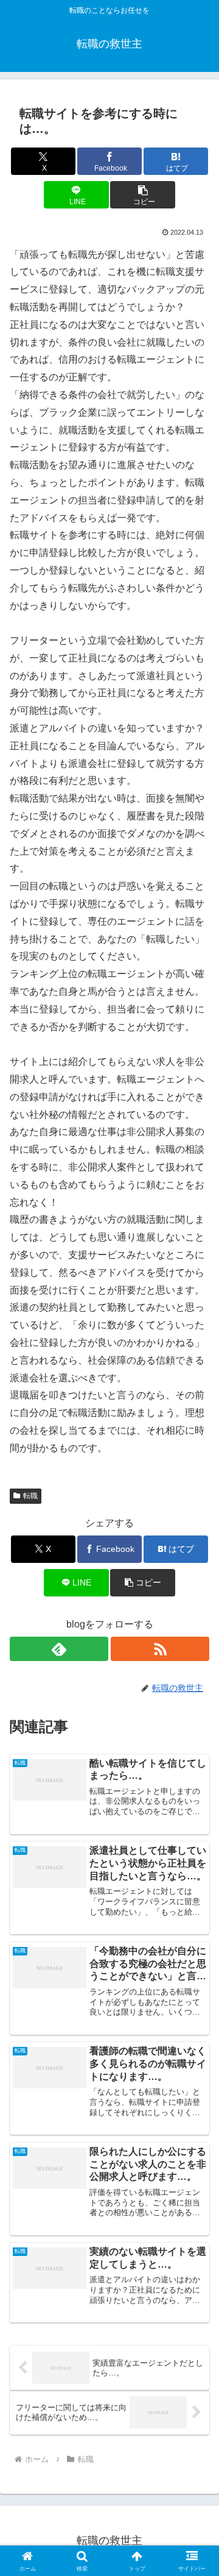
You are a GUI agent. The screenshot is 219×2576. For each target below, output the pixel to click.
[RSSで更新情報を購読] (160, 1649)
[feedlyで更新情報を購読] (59, 1649)
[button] (143, 195)
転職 (30, 1496)
